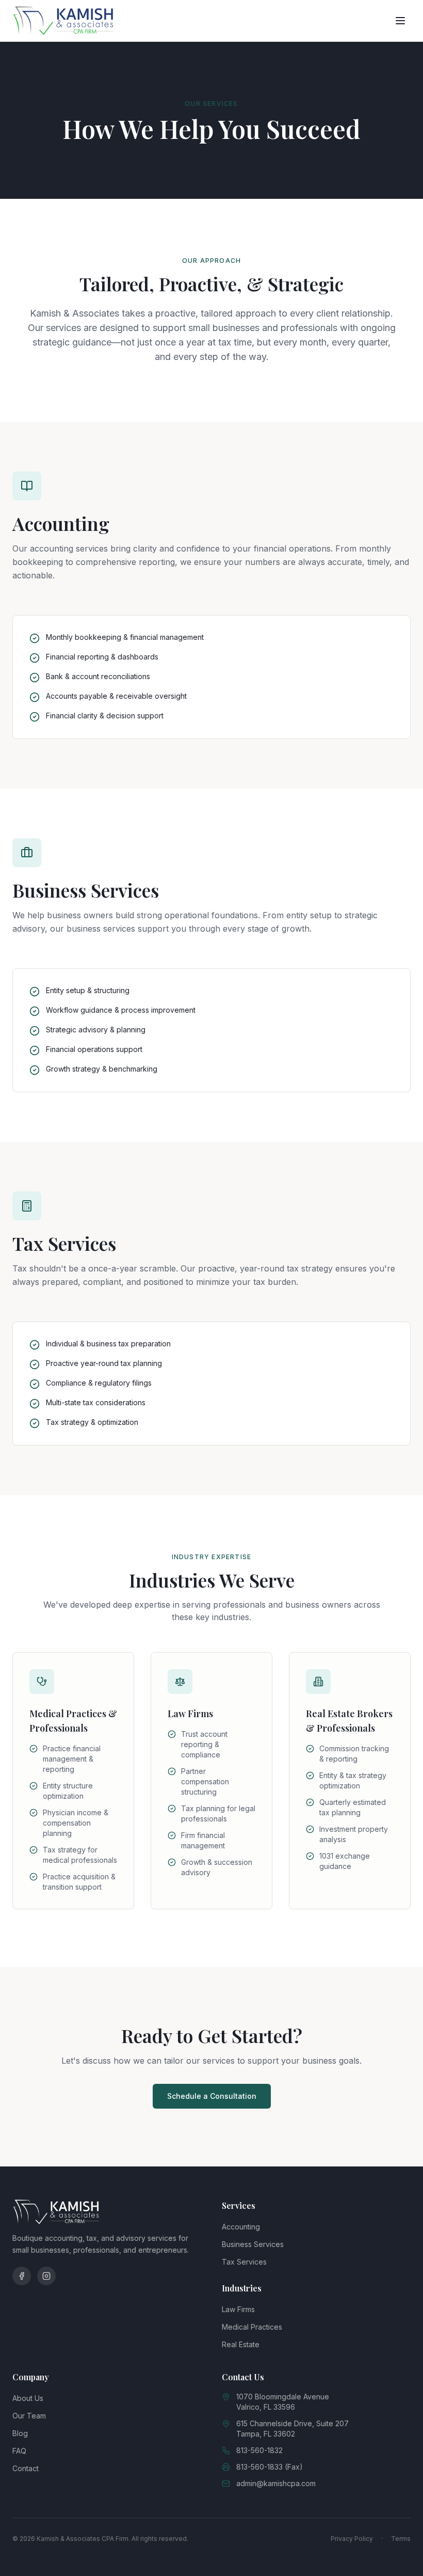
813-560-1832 (259, 2450)
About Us (28, 2398)
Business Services (253, 2244)
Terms (401, 2539)
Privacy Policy (352, 2539)
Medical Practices (252, 2327)
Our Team (29, 2416)
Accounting (241, 2227)
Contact (26, 2468)
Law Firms (238, 2309)
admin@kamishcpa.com (276, 2483)
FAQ (19, 2451)
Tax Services (244, 2262)
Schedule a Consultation (212, 2096)
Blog (20, 2433)
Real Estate (241, 2344)
